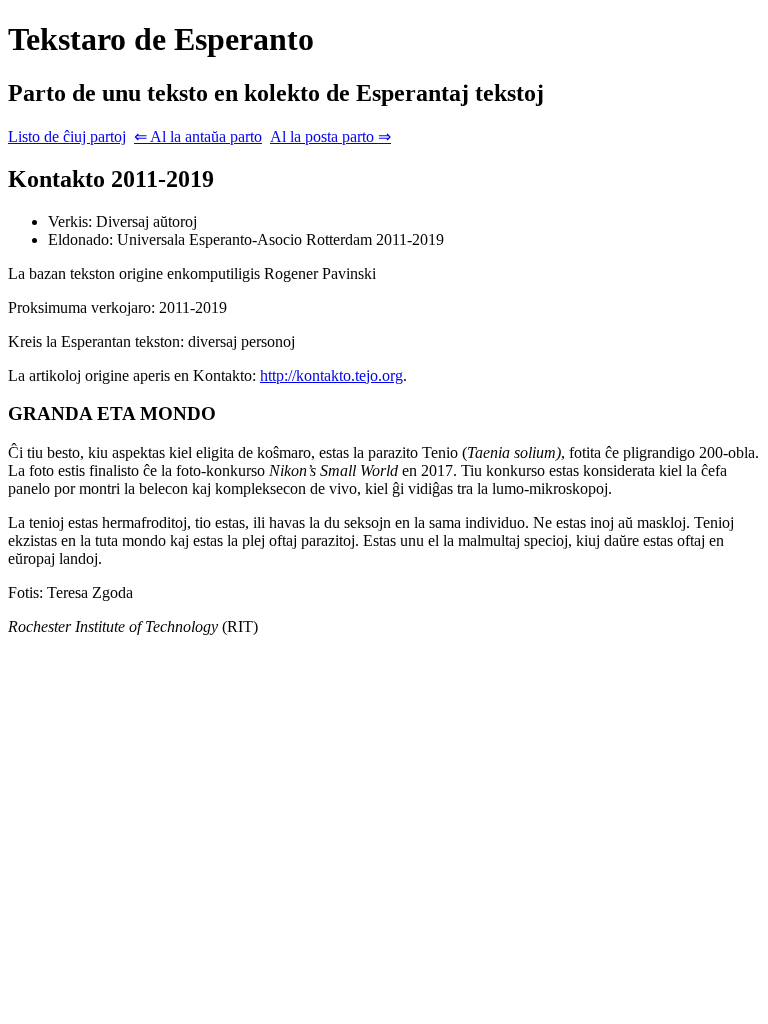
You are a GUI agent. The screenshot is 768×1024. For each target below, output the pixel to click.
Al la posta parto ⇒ (330, 136)
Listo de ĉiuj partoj (67, 136)
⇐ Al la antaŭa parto (198, 136)
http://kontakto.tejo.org (331, 375)
